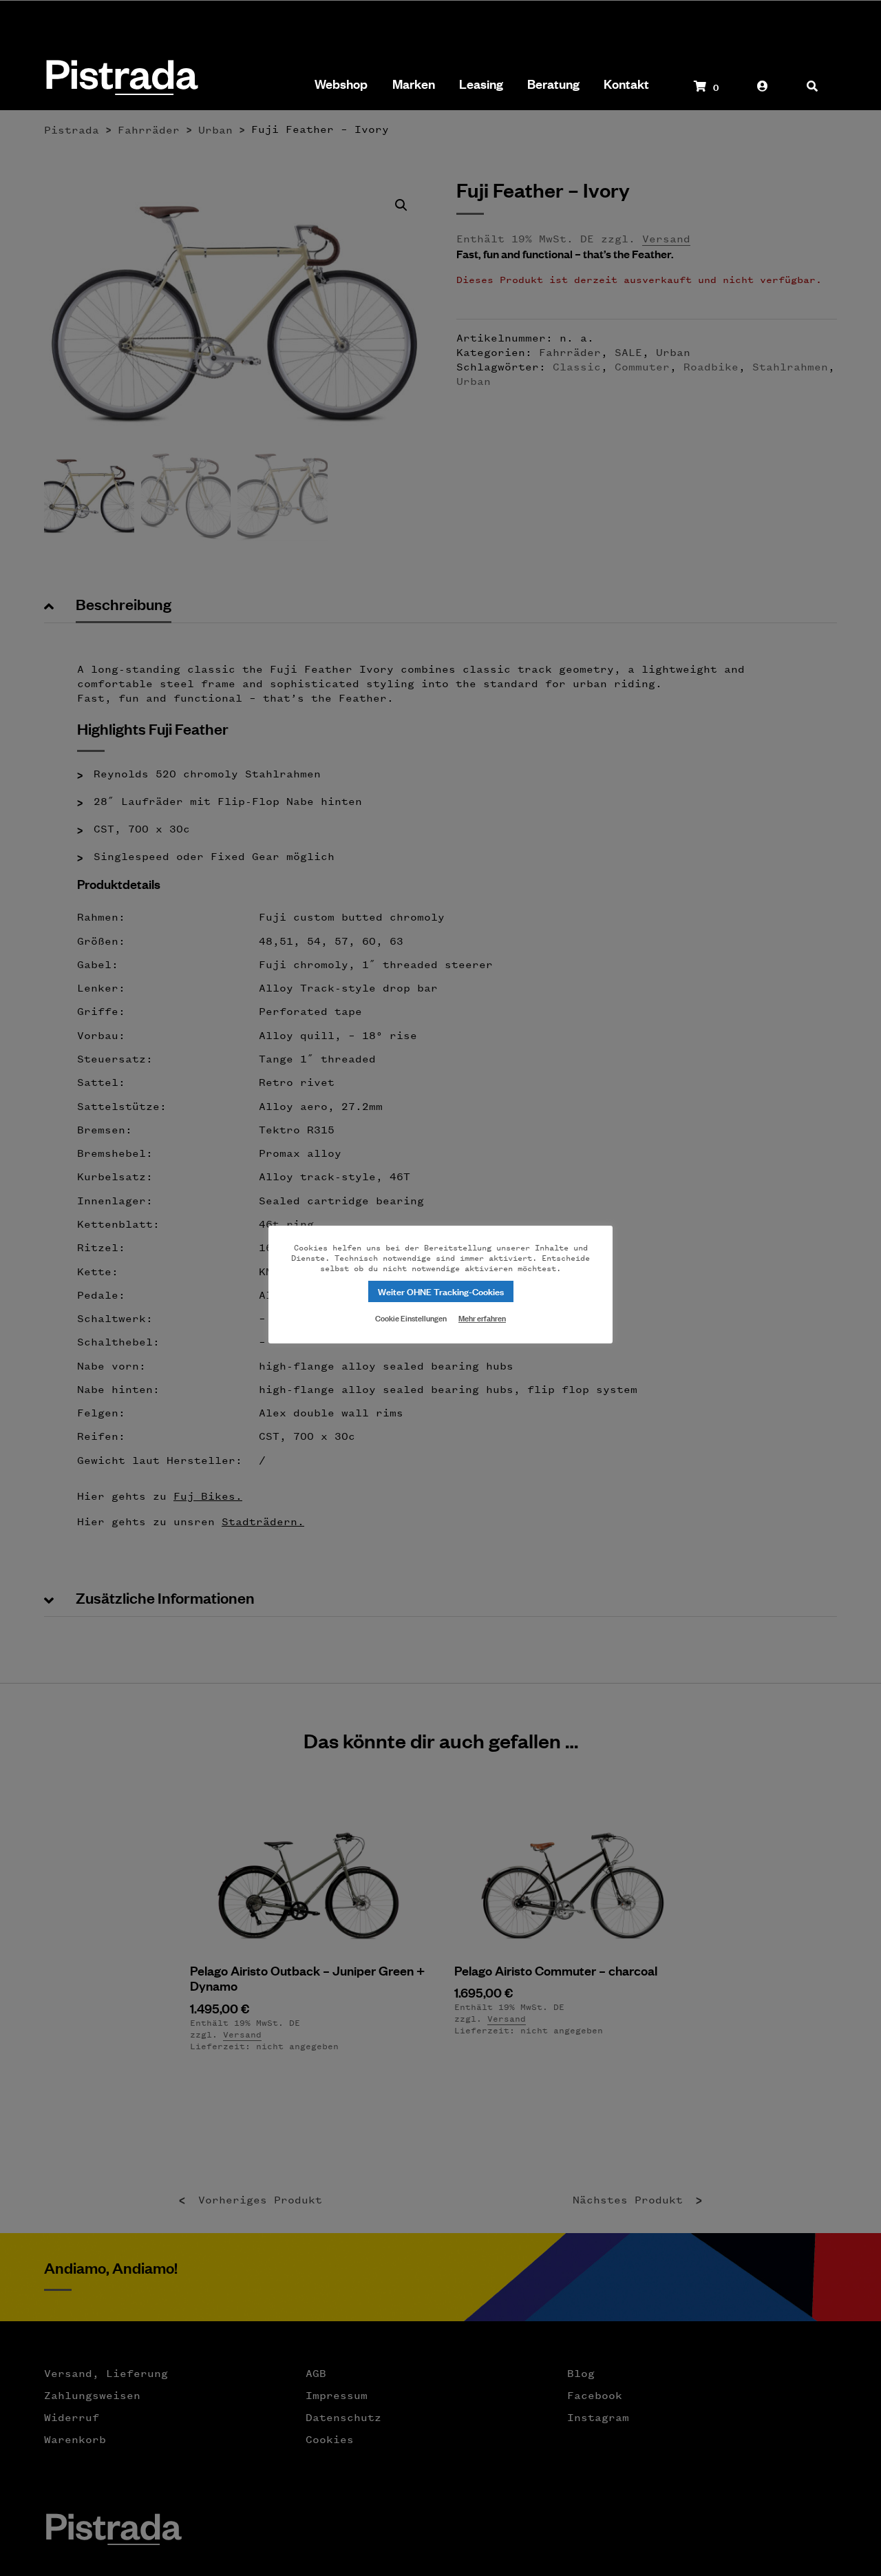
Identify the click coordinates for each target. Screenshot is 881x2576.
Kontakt (626, 84)
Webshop (341, 84)
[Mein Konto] (763, 93)
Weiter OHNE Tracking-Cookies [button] (441, 1291)
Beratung (553, 84)
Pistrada (121, 79)
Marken (414, 84)
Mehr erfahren (482, 1318)
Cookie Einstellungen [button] (411, 1317)
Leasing (481, 84)
